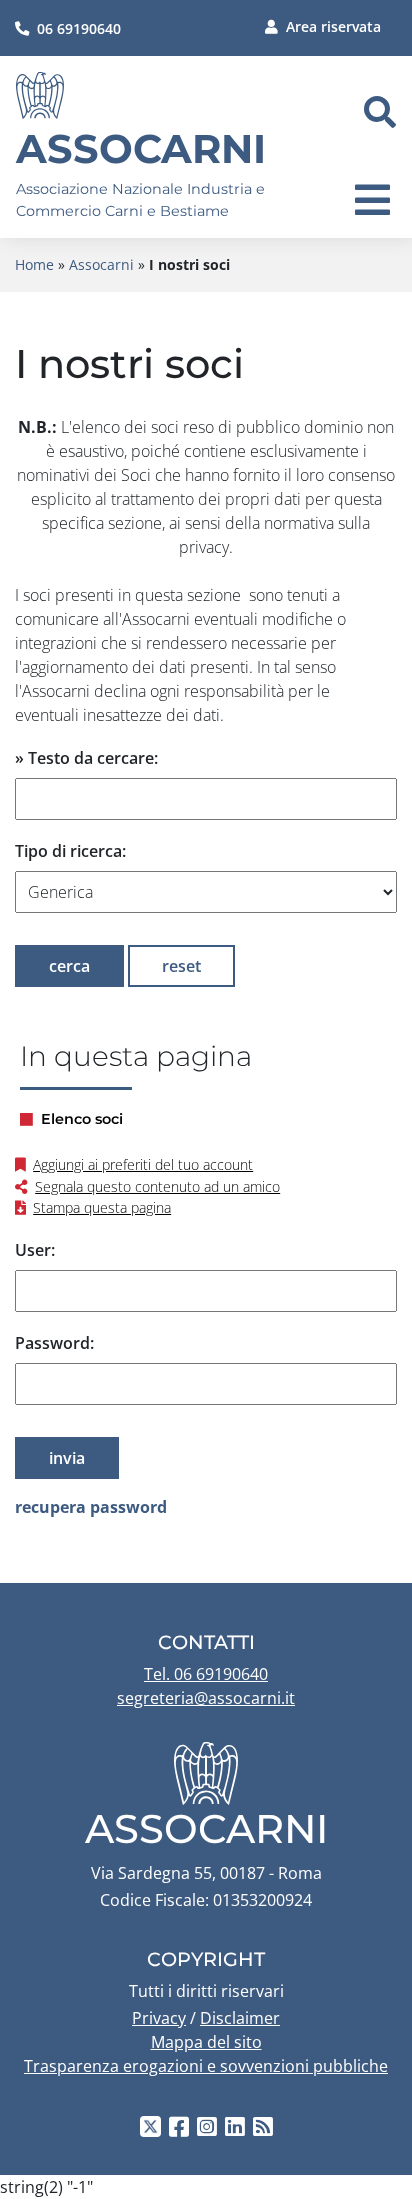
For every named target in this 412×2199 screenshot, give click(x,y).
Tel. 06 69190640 (206, 1674)
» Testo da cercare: (86, 758)
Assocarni (141, 148)
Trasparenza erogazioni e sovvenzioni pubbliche (206, 2066)
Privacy (159, 2018)
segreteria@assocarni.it (206, 1698)
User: (35, 1250)
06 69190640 (79, 28)
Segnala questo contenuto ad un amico (157, 1186)
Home (34, 264)
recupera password (91, 1507)
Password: (54, 1343)
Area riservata (333, 26)
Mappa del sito (206, 2042)
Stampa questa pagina (102, 1207)
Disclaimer (240, 2018)
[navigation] (372, 200)
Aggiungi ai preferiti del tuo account (143, 1164)
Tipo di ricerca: (70, 851)
